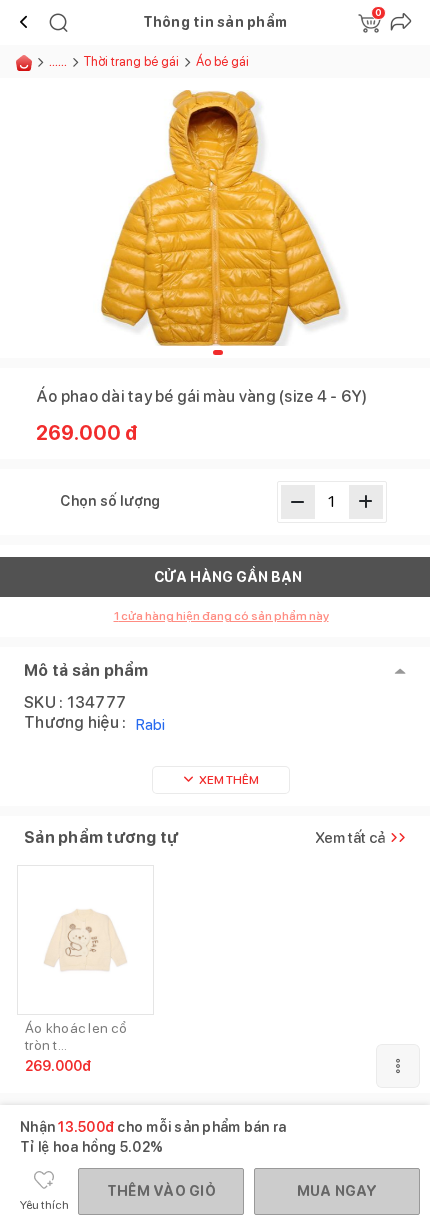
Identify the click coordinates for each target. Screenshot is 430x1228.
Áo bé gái (222, 61)
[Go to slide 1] (218, 352)
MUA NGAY (337, 1191)
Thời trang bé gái (131, 61)
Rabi (150, 724)
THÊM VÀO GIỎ (161, 1191)
